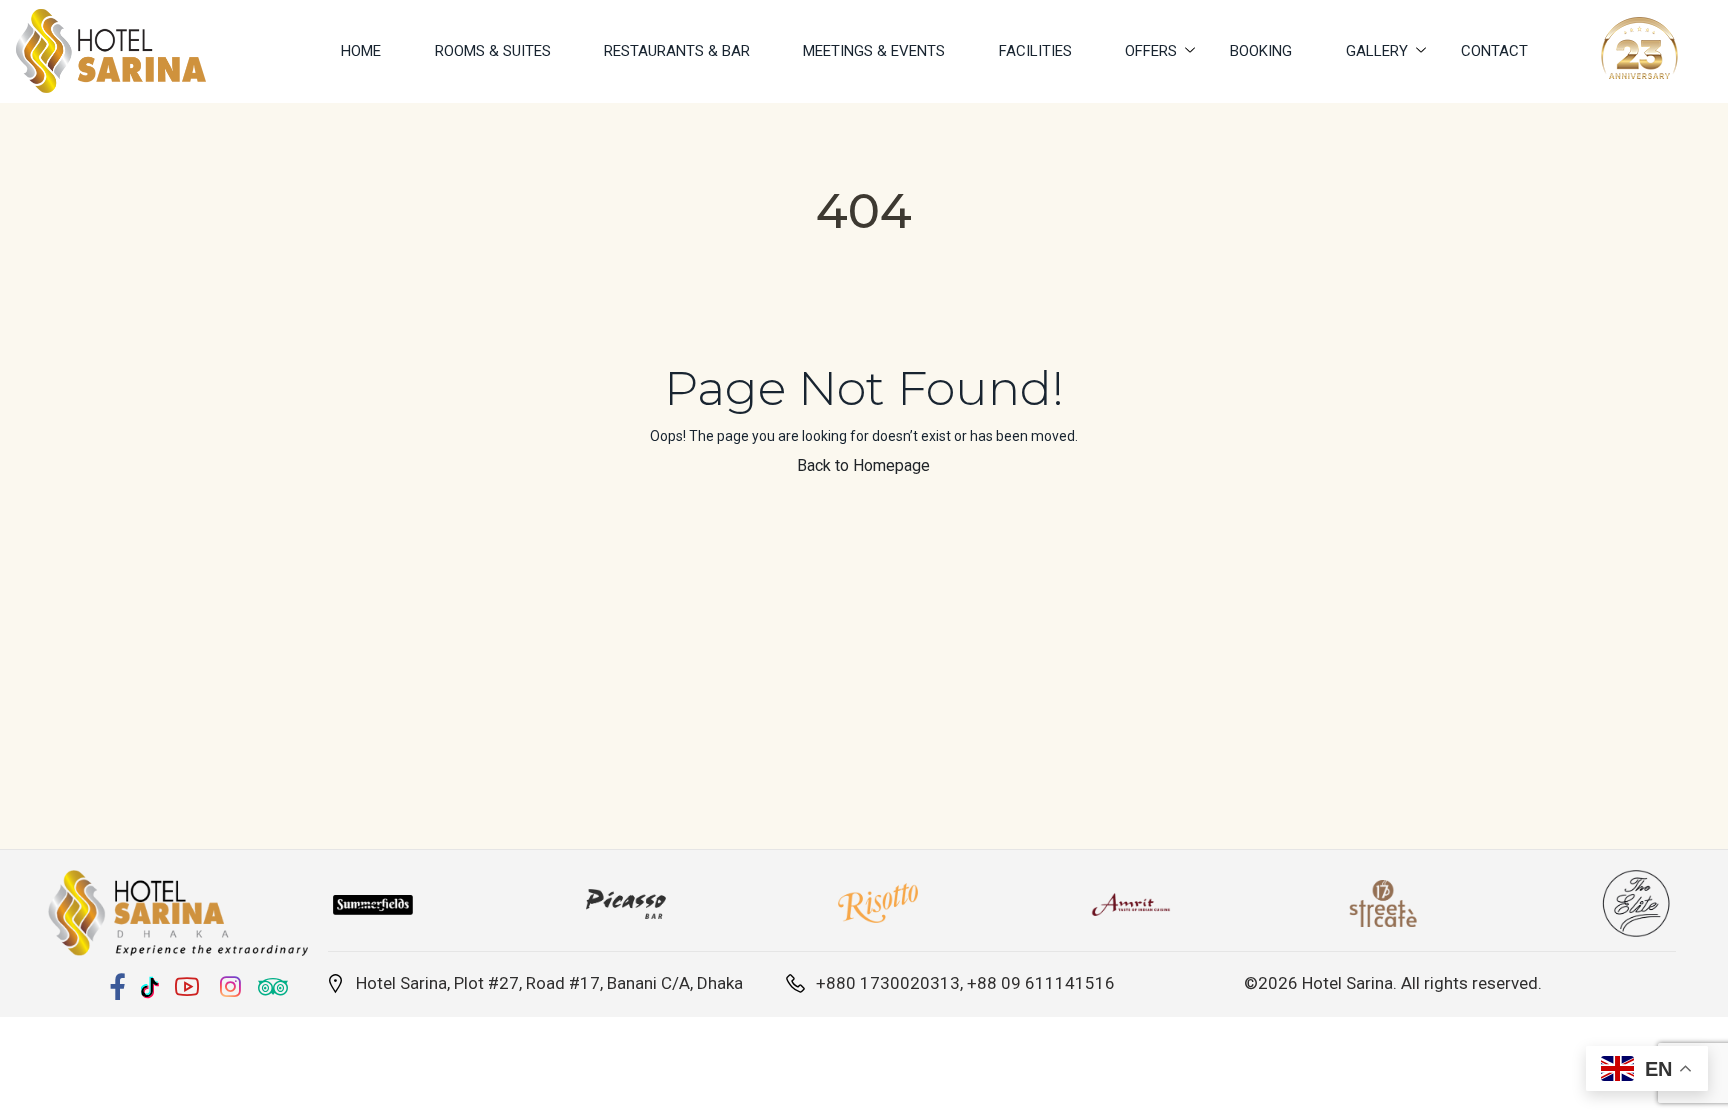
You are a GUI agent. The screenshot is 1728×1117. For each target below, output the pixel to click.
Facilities (1035, 51)
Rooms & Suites (493, 51)
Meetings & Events (874, 51)
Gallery (1377, 51)
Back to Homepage (863, 465)
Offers (1151, 51)
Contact (1494, 51)
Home (361, 51)
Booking (1261, 51)
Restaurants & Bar (677, 51)
